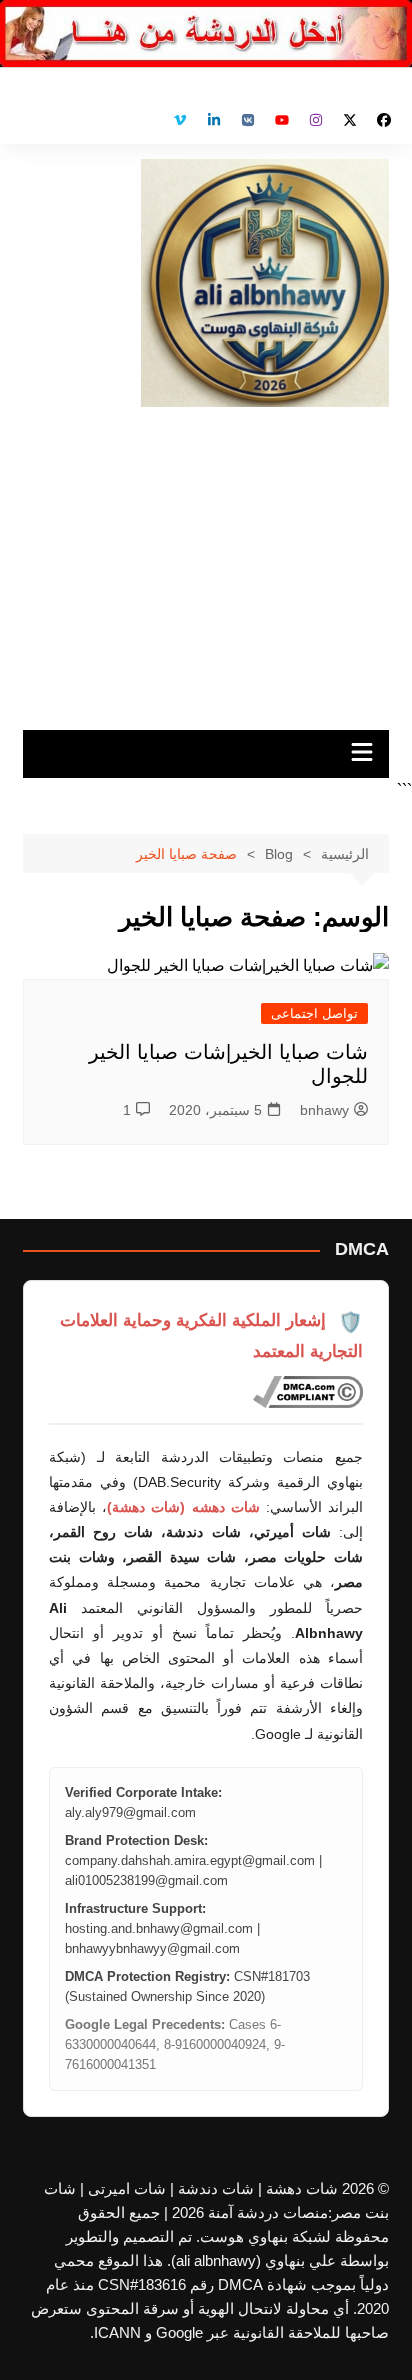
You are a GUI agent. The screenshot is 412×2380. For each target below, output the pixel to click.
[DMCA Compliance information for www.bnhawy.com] (308, 1392)
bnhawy (324, 1110)
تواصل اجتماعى (314, 1013)
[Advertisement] (206, 561)
